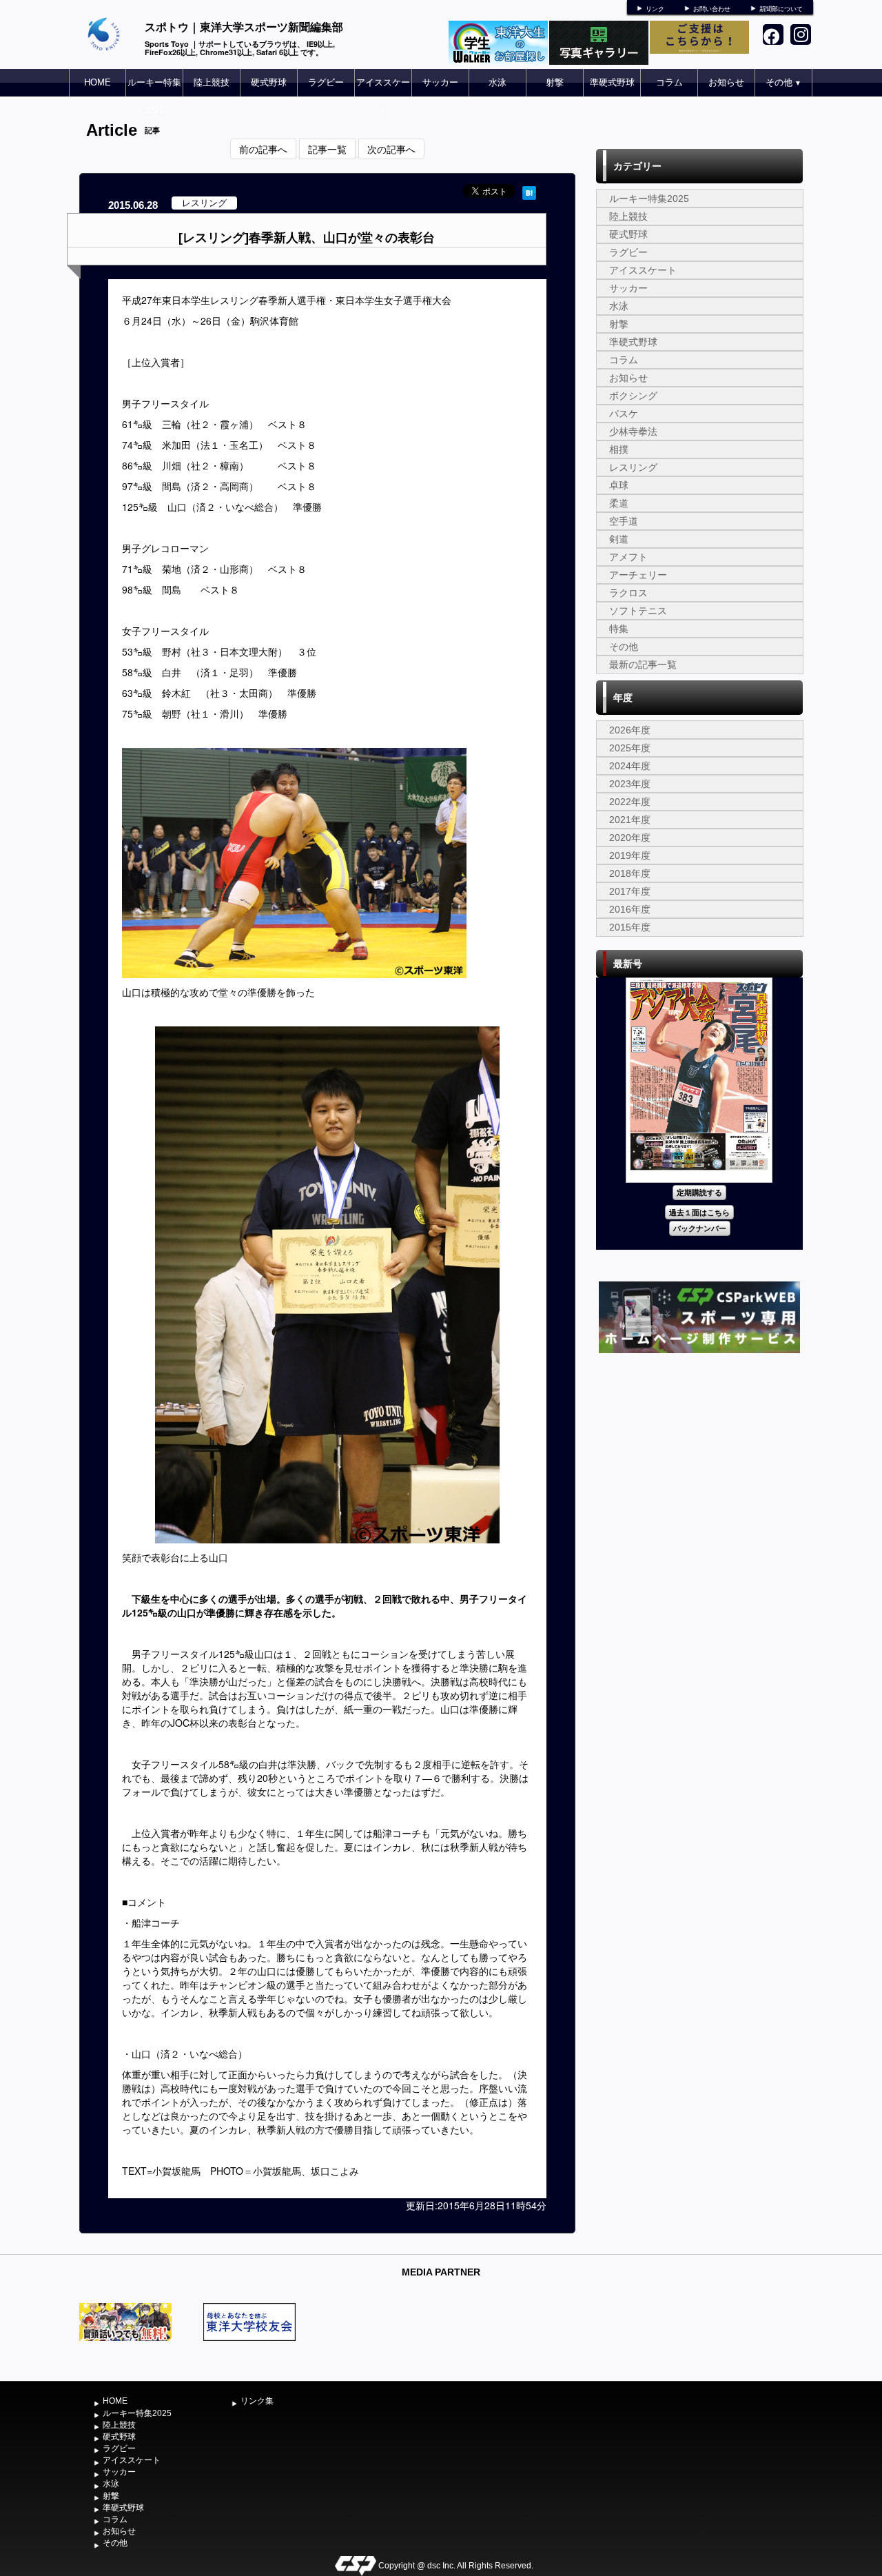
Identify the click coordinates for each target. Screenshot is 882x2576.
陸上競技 (212, 82)
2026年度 (630, 730)
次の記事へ (391, 149)
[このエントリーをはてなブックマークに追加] (529, 191)
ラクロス (628, 593)
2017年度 (630, 891)
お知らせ (726, 82)
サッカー (440, 82)
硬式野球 (269, 82)
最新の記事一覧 (643, 665)
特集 (619, 629)
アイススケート (383, 96)
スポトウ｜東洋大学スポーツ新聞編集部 (244, 27)
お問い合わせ (712, 9)
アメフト (628, 557)
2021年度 (630, 820)
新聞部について (781, 9)
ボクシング (633, 396)
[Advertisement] (699, 1460)
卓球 (619, 485)
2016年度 (630, 909)
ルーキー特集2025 (154, 96)
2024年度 (630, 766)
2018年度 (630, 873)
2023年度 (630, 784)
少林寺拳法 (633, 432)
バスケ (624, 414)
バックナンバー (700, 1228)
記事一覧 (327, 149)
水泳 (498, 82)
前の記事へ (263, 149)
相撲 (619, 449)
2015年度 (630, 927)
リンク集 (257, 2401)
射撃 (555, 82)
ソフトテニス (638, 611)
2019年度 (630, 855)
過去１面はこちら (699, 1212)
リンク (655, 9)
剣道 (619, 539)
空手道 (624, 521)
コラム (669, 82)
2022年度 (630, 802)
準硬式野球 (612, 82)
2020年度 (630, 838)
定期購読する (699, 1192)
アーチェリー (638, 575)
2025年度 (630, 748)
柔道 (619, 503)
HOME (98, 82)
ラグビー (326, 82)
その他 (783, 82)
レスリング (633, 467)
